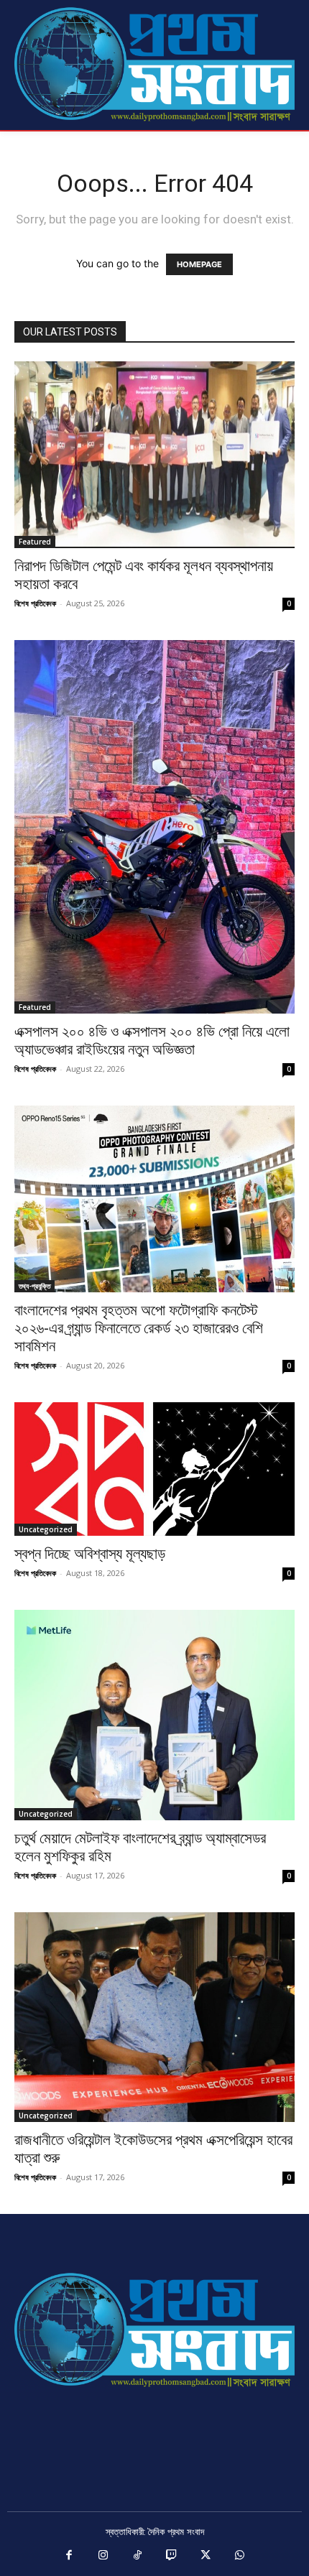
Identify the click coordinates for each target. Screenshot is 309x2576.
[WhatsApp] (240, 2556)
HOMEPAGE (199, 264)
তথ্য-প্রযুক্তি (34, 1286)
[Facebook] (70, 2556)
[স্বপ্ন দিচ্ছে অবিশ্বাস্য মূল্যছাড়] (154, 1469)
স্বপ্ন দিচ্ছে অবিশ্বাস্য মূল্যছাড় (90, 1554)
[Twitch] (172, 2556)
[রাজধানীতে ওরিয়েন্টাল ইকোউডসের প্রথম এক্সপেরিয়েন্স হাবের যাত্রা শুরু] (154, 2017)
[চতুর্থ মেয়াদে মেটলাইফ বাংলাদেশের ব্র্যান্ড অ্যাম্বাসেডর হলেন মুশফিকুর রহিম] (154, 1715)
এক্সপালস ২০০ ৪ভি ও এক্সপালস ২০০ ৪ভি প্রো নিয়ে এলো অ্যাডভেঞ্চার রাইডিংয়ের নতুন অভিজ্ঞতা (152, 1041)
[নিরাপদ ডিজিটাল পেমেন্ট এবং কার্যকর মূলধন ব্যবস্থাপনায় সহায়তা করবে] (154, 455)
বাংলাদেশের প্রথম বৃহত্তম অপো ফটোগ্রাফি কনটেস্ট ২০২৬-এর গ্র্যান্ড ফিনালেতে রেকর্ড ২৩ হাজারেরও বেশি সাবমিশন (139, 1328)
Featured (35, 542)
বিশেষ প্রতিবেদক (35, 603)
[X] (206, 2556)
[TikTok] (138, 2556)
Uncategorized (46, 1529)
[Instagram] (103, 2556)
